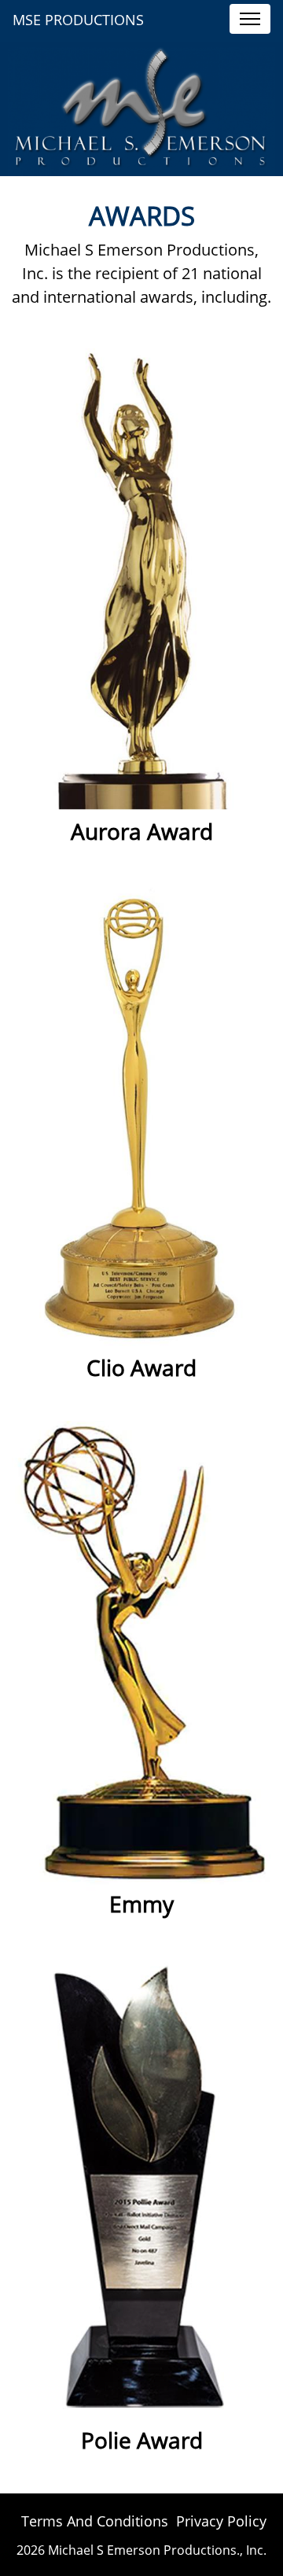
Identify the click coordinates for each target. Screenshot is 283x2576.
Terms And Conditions (95, 2521)
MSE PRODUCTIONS (78, 20)
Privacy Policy (221, 2521)
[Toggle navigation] (250, 19)
